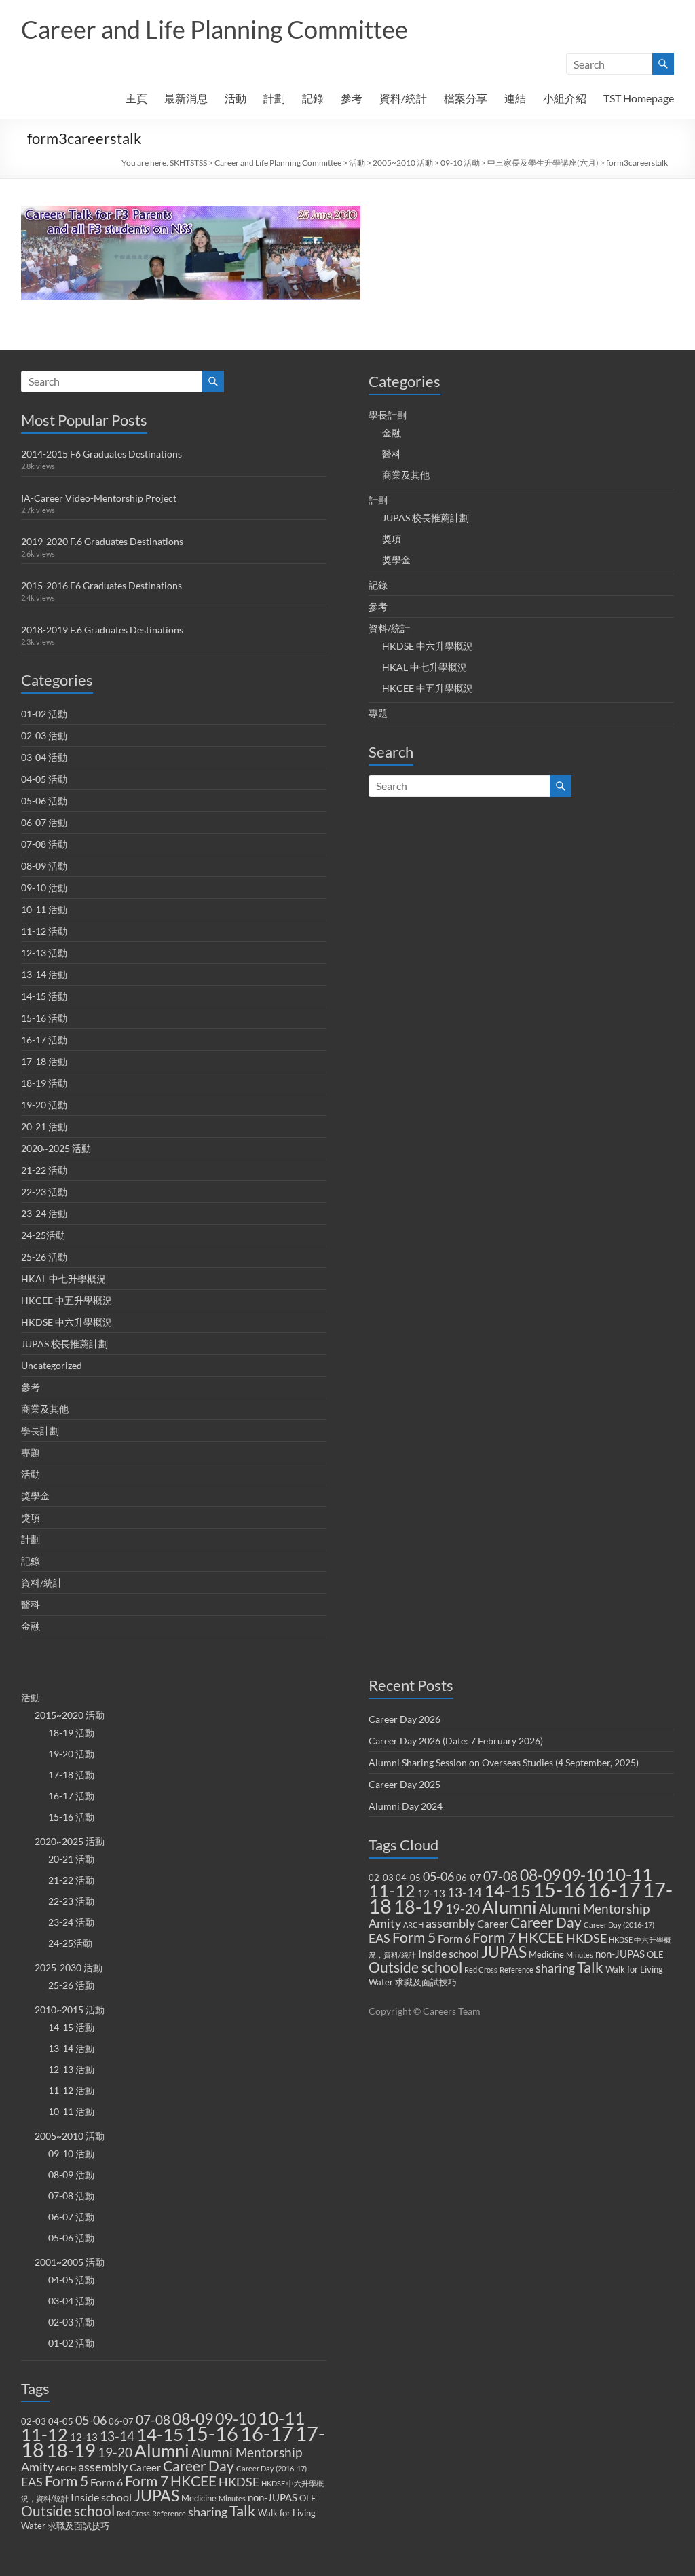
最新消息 (186, 98)
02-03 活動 (44, 735)
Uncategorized (52, 1365)
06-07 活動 (44, 822)
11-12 (44, 2434)
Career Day (199, 2466)
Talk (243, 2511)
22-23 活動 (44, 1192)
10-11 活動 (44, 909)
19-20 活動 (44, 1105)
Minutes (232, 2498)
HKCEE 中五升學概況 (67, 1300)
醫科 (31, 1604)
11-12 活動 (44, 931)
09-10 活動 (460, 163)
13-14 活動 (44, 974)
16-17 (267, 2433)
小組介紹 (565, 98)
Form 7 (147, 2481)
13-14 (117, 2436)
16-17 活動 (44, 1040)
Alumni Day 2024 (406, 1806)
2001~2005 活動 (70, 2262)
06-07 (121, 2421)
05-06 (91, 2420)
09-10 (236, 2419)
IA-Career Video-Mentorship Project (99, 498)
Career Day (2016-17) (271, 2468)
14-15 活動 (44, 996)
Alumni (162, 2450)
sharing (208, 2512)
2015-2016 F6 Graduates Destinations (101, 585)
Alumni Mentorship (247, 2452)
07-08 (153, 2420)
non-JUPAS (273, 2497)
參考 (352, 98)
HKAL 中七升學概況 (63, 1278)
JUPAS (156, 2496)
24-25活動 (43, 1235)
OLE (308, 2498)
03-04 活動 (44, 757)
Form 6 (107, 2482)
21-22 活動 (44, 1170)
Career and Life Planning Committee (214, 29)
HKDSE (239, 2482)
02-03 (34, 2421)
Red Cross (133, 2513)
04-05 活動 (44, 779)
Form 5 (67, 2481)
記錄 (313, 98)
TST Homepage (639, 98)
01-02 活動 (44, 714)
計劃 (274, 98)
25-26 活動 (44, 1257)
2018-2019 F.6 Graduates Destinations (102, 630)
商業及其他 (45, 1409)
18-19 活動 (44, 1083)
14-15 (160, 2434)
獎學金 (35, 1496)
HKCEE (193, 2481)
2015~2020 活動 (70, 1715)
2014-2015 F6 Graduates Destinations (101, 454)
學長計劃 (40, 1431)
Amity (37, 2467)
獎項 (31, 1517)
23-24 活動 (44, 1213)
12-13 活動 (44, 953)
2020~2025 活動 (56, 1148)
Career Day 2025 (405, 1784)
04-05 (61, 2421)
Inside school (101, 2497)
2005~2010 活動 (403, 163)
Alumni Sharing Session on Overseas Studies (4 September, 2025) (504, 1762)
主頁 (136, 98)
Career (145, 2467)
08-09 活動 (44, 866)
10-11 (281, 2418)
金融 (31, 1626)
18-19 (71, 2450)
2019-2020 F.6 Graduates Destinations (102, 541)
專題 (31, 1452)
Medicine (199, 2498)
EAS (32, 2482)
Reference (169, 2513)
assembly (103, 2467)
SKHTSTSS (188, 163)
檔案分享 (466, 98)
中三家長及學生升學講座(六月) (543, 163)
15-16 (212, 2433)
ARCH (66, 2468)
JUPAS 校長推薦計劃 (64, 1344)
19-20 (115, 2452)
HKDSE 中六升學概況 (67, 1322)
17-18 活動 (44, 1061)
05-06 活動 (44, 801)
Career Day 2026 (405, 1719)
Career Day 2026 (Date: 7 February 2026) (456, 1741)
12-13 (84, 2437)
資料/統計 (403, 98)
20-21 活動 (44, 1126)
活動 (236, 98)
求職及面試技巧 (78, 2526)
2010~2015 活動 (70, 2010)
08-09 (193, 2419)
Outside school (68, 2511)
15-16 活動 (44, 1018)
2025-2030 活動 (69, 1967)
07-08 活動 (44, 844)
